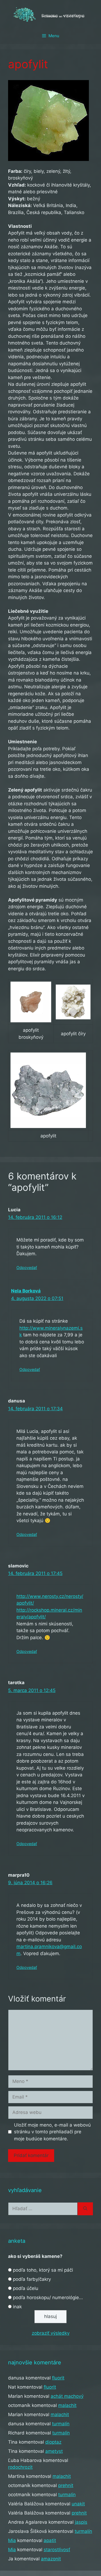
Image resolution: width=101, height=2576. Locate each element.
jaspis (81, 2522)
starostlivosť (57, 2550)
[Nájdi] (85, 2209)
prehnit (66, 2485)
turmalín (61, 2424)
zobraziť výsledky (51, 2333)
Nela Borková (26, 1291)
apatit (50, 2540)
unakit (78, 2504)
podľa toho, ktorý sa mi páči (43, 2270)
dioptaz (53, 2442)
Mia (12, 2540)
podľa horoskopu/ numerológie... (48, 2298)
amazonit (51, 2559)
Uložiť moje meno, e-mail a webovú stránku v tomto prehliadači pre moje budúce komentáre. (52, 2132)
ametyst (54, 2451)
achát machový (67, 2396)
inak (17, 2307)
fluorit (58, 2378)
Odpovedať (27, 1268)
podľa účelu (26, 2288)
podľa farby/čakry (32, 2279)
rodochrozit (20, 2467)
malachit (67, 2405)
